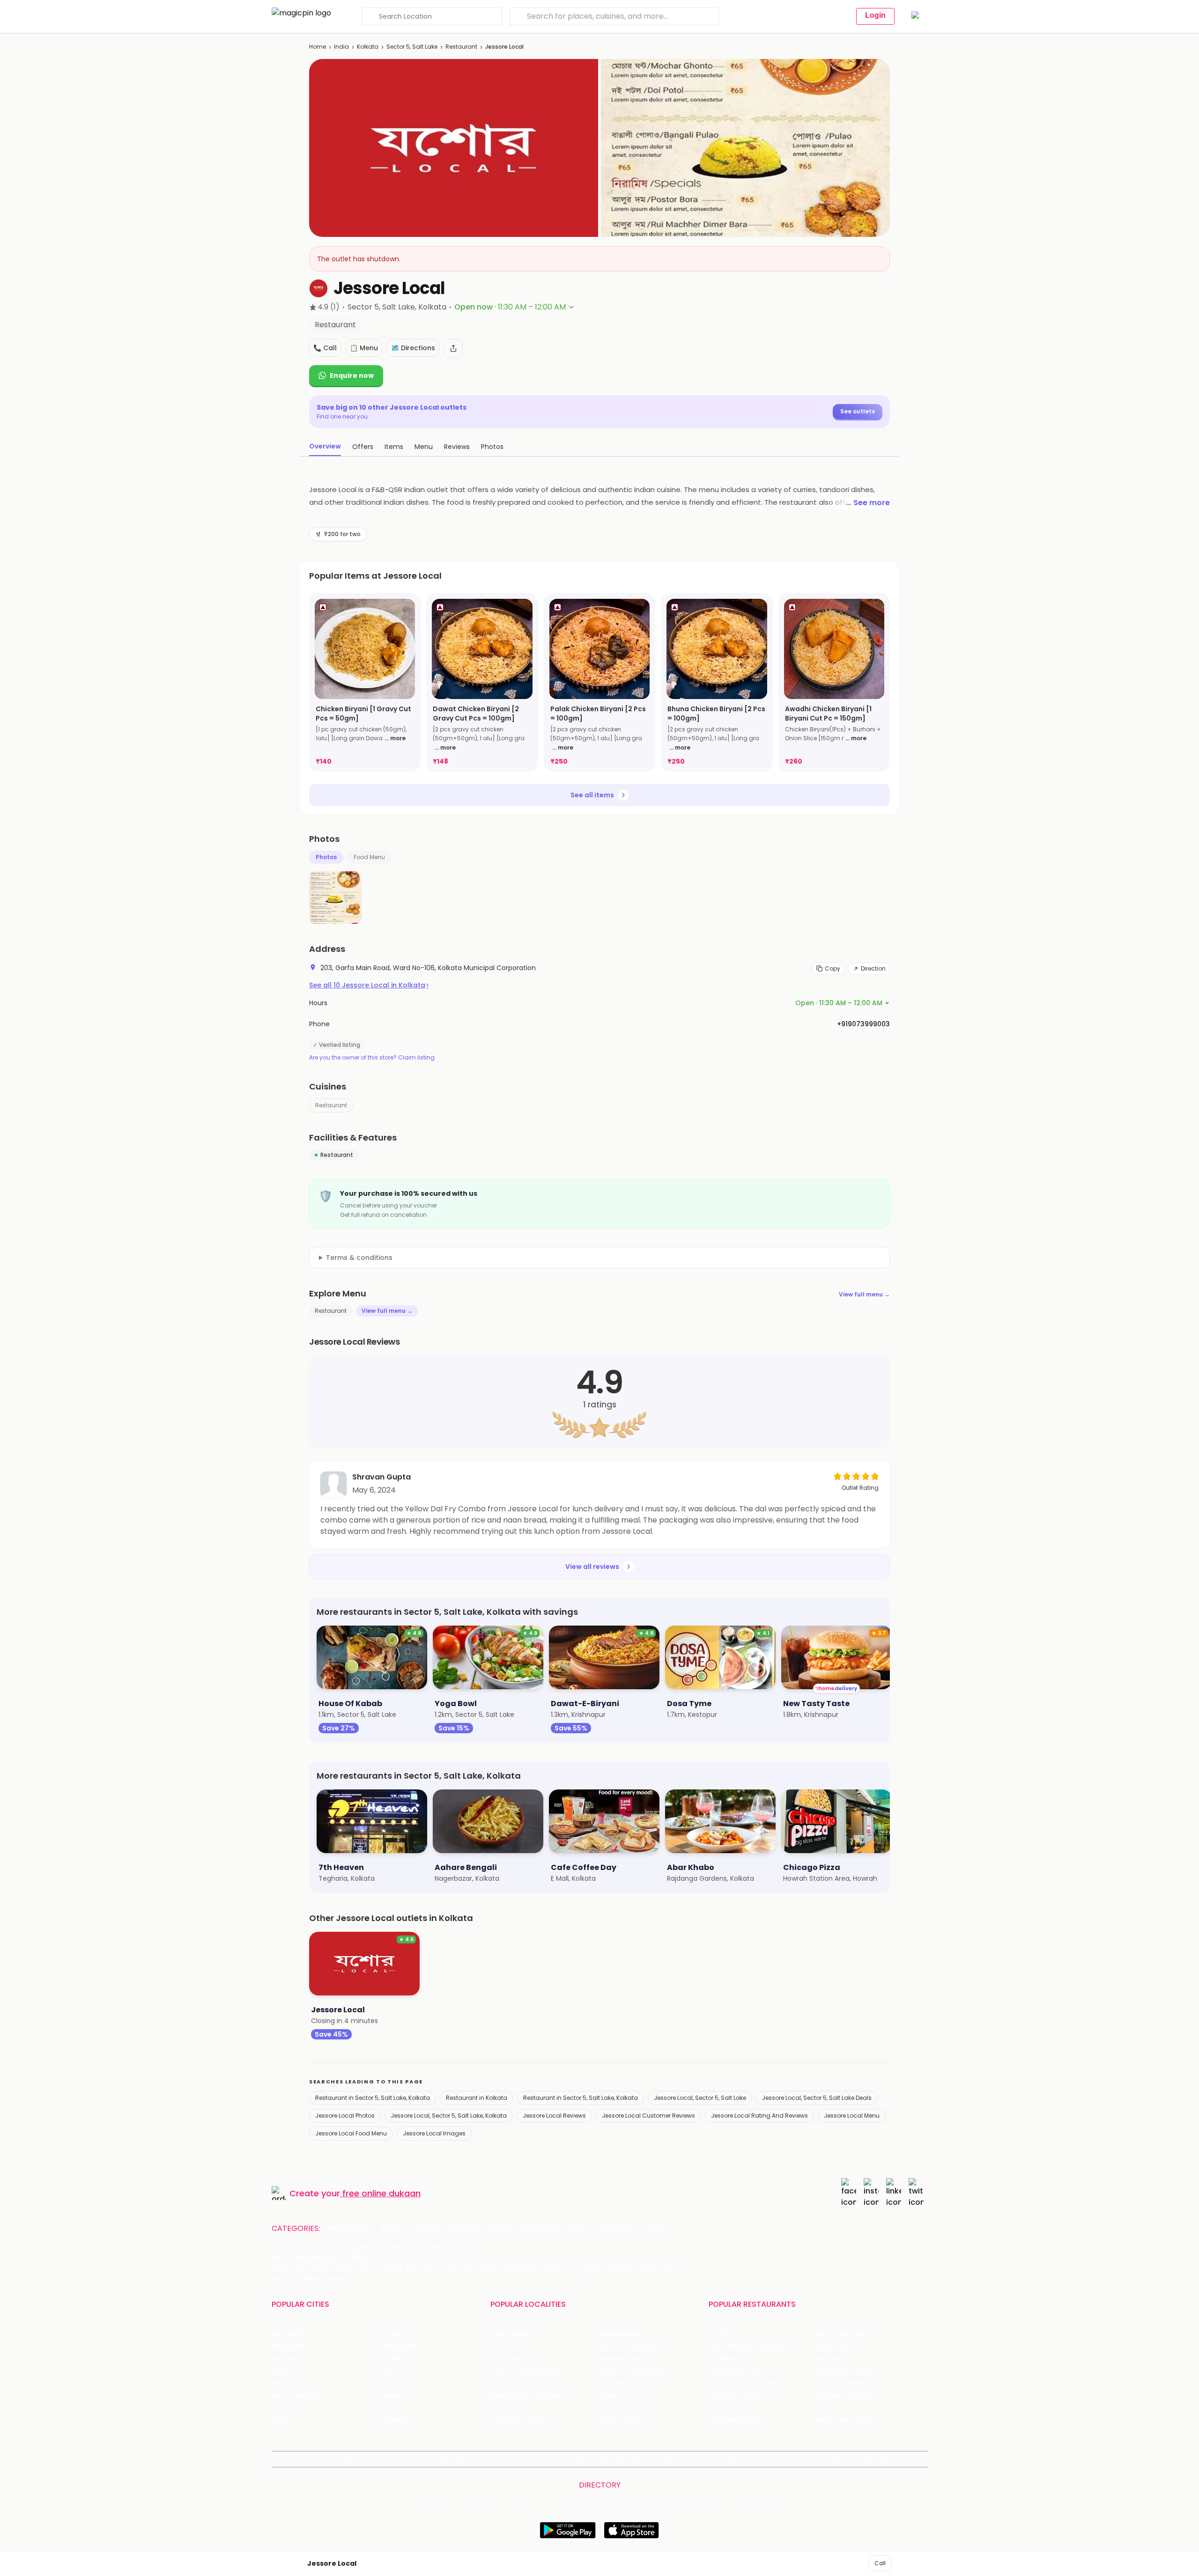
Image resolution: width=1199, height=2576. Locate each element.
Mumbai (392, 2383)
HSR (496, 2346)
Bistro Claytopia (841, 2334)
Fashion (427, 2229)
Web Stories (883, 2459)
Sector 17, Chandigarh (633, 2371)
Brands (700, 2459)
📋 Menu (364, 348)
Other (653, 2229)
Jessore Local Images (434, 2133)
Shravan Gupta (381, 1477)
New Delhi (287, 2334)
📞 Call (325, 348)
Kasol (280, 2420)
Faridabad (395, 2359)
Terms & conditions (359, 1258)
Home (318, 47)
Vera (809, 2459)
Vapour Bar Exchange (743, 2383)
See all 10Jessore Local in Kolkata (369, 985)
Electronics (541, 2229)
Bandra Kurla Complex (526, 2396)
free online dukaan (381, 2193)
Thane (389, 2396)
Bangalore (288, 2346)
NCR (385, 2371)
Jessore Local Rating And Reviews (759, 2116)
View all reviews (592, 1567)
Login (875, 15)
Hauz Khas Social (843, 2420)
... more (395, 738)
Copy (833, 968)
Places (642, 2459)
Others (760, 2500)
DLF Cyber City (514, 2359)
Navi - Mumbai (296, 2396)
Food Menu (369, 857)
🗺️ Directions (413, 348)
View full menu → (864, 1294)
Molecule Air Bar (734, 2371)
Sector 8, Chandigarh (525, 2371)
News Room (317, 2459)
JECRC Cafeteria (843, 2383)
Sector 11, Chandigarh (525, 2383)
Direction (873, 968)
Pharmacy (615, 2229)
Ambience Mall (621, 2359)
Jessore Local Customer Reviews (648, 2116)
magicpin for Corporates (756, 2459)
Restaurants (350, 2229)
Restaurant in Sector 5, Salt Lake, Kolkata (373, 2098)
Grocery (464, 2229)
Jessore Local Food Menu (351, 2133)
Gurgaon (393, 2334)
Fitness (500, 2229)
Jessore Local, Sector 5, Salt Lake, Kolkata (449, 2116)
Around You (395, 2459)
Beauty (393, 2229)
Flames (828, 2359)
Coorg (389, 2408)
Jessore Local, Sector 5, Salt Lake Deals (817, 2098)
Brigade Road (618, 2334)
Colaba (609, 2396)
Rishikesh (286, 2408)
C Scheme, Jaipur (626, 2383)
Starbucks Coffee (737, 2396)
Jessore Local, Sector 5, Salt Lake (700, 2098)
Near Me (454, 2459)
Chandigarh (398, 2346)
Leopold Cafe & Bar (847, 2396)
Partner (671, 2459)
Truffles (721, 2334)
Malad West (510, 2408)
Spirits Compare (499, 2459)
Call (880, 2563)
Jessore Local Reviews (554, 2116)
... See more (868, 503)
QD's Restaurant (735, 2420)
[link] (365, 682)
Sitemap (611, 2459)
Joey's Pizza (728, 2408)
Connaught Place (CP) (634, 2408)
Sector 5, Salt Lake (412, 47)
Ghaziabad (289, 2359)
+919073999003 (863, 1024)
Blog (426, 2459)
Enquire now (352, 375)
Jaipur (281, 2371)
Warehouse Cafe (844, 2371)
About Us (356, 2459)
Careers (844, 2459)
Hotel (579, 2229)
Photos (326, 857)
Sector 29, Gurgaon (629, 2346)
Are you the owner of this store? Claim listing (372, 1058)
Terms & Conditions (561, 2459)
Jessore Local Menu (852, 2116)
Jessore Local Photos (345, 2116)
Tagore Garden (622, 2420)
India (341, 47)
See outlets (858, 411)
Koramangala (512, 2334)
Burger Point (836, 2346)
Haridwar (393, 2420)
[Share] (453, 348)
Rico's (825, 2408)
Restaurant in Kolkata (477, 2098)
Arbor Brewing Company (748, 2346)
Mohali (282, 2383)
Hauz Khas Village (518, 2420)
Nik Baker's (725, 2359)
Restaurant (461, 47)
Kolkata (368, 47)
